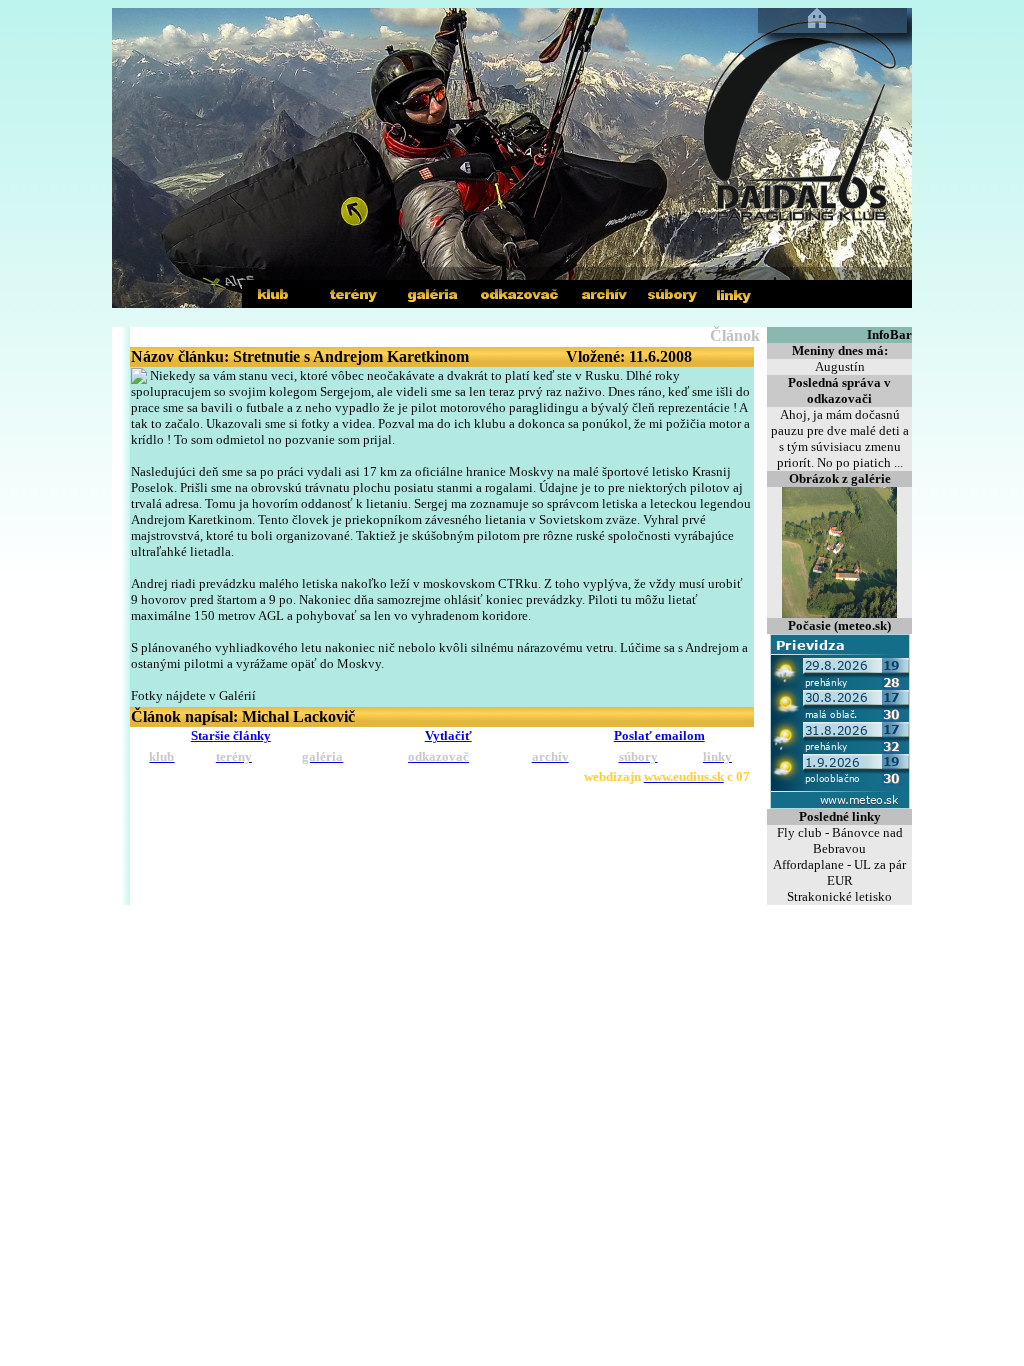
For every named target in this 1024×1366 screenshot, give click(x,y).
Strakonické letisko (839, 896)
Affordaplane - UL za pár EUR (839, 872)
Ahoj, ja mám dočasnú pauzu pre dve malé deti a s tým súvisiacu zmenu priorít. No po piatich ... (840, 438)
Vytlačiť (448, 735)
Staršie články (231, 735)
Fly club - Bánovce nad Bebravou (840, 840)
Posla (659, 735)
